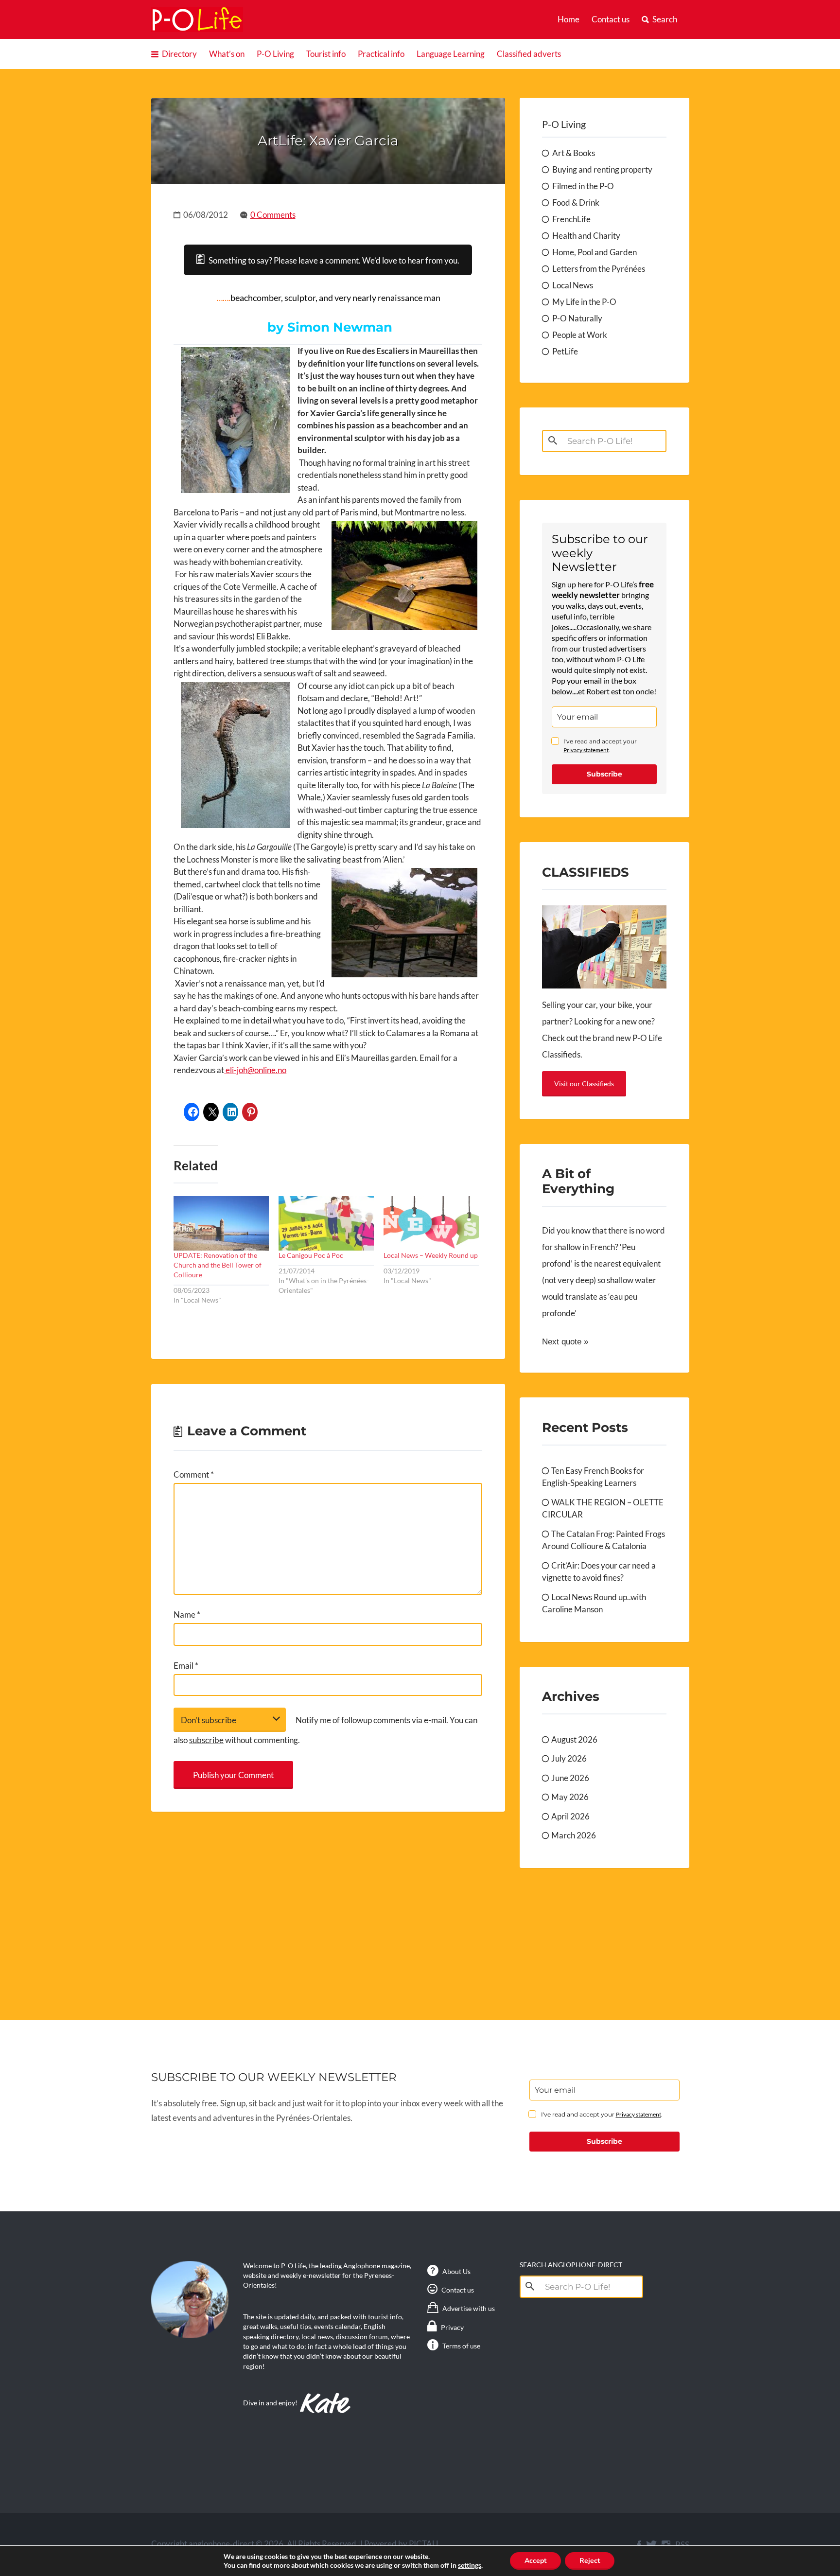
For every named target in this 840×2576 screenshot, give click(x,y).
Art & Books (574, 153)
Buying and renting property (602, 169)
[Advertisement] (328, 1905)
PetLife (565, 351)
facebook (639, 2545)
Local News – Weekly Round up (431, 1255)
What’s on (227, 54)
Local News (573, 285)
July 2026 (569, 1758)
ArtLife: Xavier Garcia (328, 141)
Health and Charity (586, 236)
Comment (194, 1474)
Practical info (381, 54)
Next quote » (565, 1342)
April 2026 (570, 1816)
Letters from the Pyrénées (599, 269)
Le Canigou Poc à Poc (311, 1255)
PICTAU (423, 2544)
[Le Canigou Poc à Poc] (326, 1223)
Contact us (611, 19)
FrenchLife (571, 219)
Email (186, 1666)
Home (569, 19)
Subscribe (604, 774)
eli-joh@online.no (255, 1070)
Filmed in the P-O (583, 186)
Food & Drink (576, 203)
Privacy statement (586, 750)
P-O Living (275, 54)
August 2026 (574, 1739)
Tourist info (326, 54)
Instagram (666, 2545)
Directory (179, 54)
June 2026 (570, 1778)
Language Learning (451, 54)
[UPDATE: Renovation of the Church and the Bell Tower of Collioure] (221, 1223)
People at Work (580, 335)
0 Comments (273, 215)
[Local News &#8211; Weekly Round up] (431, 1223)
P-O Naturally (577, 318)
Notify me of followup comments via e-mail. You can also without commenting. (325, 1730)
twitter (651, 2545)
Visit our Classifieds (584, 1084)
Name (187, 1614)
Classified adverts (529, 54)
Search (665, 19)
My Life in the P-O (584, 302)
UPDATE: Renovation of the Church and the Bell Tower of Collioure (218, 1265)
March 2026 (574, 1835)
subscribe (206, 1740)
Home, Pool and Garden (595, 252)
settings (470, 2565)
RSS (682, 2545)
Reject (590, 2561)
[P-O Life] (197, 19)
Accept (535, 2561)
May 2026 (570, 1797)
